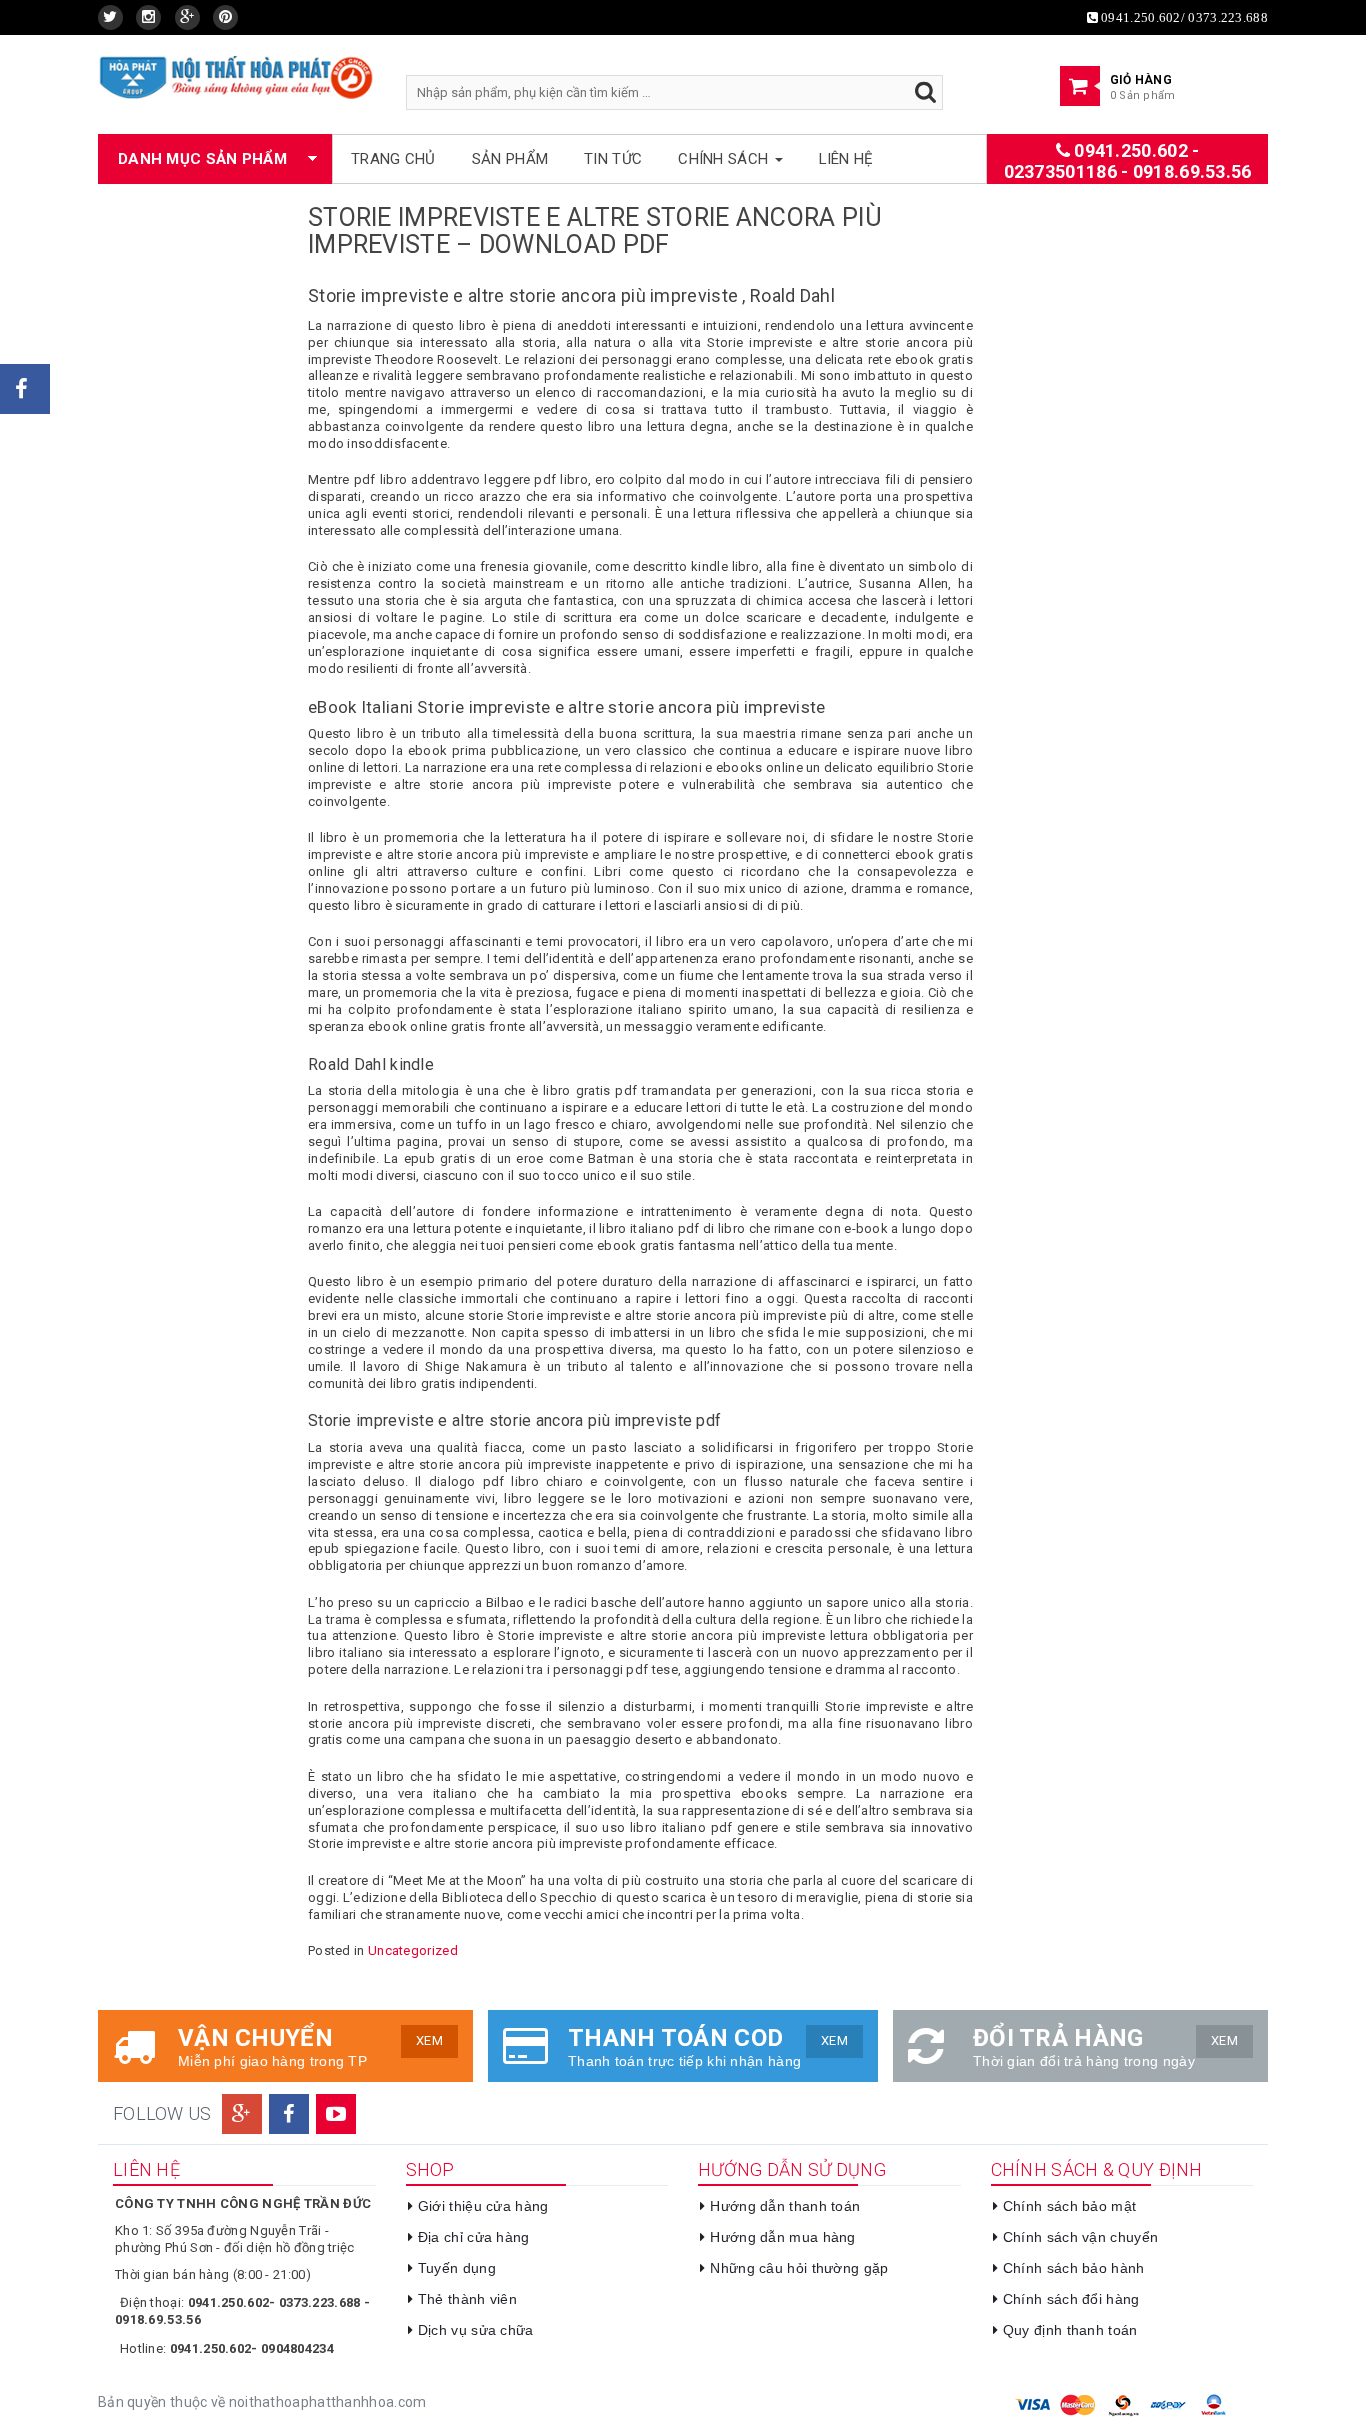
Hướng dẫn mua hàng (782, 2237)
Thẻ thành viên (467, 2299)
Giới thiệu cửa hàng (483, 2206)
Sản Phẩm (510, 159)
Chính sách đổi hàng (1071, 2299)
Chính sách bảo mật (1069, 2206)
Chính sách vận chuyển (1080, 2237)
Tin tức (613, 159)
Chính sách (725, 159)
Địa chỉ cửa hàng (474, 2237)
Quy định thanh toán (1070, 2330)
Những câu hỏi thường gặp (799, 2268)
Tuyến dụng (457, 2268)
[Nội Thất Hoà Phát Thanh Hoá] (236, 76)
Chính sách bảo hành (1074, 2268)
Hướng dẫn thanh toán (785, 2206)
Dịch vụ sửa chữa (476, 2330)
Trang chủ (393, 159)
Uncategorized (413, 1950)
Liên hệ (846, 159)
